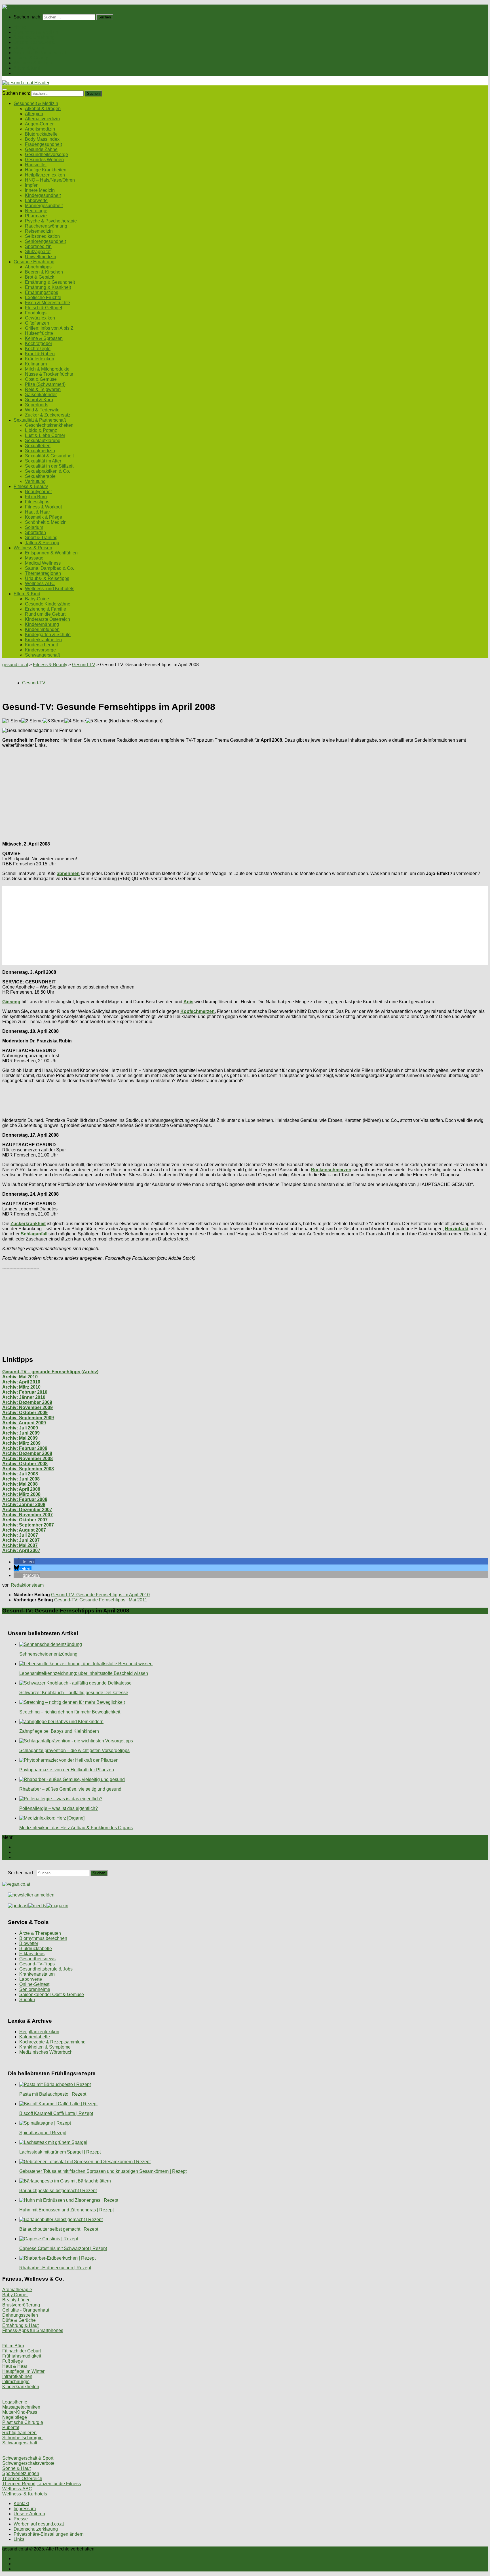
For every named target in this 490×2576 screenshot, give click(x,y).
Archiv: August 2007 (24, 1530)
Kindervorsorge (40, 650)
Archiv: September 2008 (28, 1469)
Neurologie (36, 211)
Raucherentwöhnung (46, 226)
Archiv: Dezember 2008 (27, 1453)
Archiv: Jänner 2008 (24, 1504)
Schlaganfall (34, 1234)
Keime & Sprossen (44, 338)
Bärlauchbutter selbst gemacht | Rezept (59, 2229)
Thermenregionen (43, 573)
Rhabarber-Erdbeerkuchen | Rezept (55, 2268)
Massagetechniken (21, 2407)
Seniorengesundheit (45, 241)
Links (19, 2539)
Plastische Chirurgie (23, 2422)
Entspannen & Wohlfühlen (51, 553)
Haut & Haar (37, 512)
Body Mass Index (42, 139)
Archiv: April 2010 (21, 1382)
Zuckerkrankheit (28, 1224)
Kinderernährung (42, 624)
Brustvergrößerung (21, 2305)
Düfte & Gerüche (19, 2320)
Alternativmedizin (42, 119)
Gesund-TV (84, 665)
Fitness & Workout (43, 507)
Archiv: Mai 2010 (20, 1377)
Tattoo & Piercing (42, 543)
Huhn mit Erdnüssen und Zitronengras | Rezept (66, 2210)
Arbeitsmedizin (40, 129)
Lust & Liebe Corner (45, 435)
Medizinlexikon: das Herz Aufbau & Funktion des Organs (76, 1828)
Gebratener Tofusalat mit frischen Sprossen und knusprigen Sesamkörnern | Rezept (103, 2171)
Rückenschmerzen (331, 1170)
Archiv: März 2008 (21, 1494)
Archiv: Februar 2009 (25, 1448)
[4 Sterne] (75, 721)
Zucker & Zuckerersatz (48, 415)
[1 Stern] (12, 721)
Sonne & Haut (16, 2468)
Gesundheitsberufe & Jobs (46, 1969)
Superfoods (37, 405)
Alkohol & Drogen (43, 109)
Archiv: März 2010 (21, 1387)
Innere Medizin (40, 190)
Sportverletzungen (21, 2473)
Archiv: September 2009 (28, 1418)
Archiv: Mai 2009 (20, 1438)
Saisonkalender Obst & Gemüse (52, 1994)
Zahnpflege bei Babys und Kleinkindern (59, 1731)
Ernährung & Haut (20, 2325)
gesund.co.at (15, 665)
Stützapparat (38, 252)
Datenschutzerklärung (36, 2529)
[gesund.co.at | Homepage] (17, 7)
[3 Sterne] (54, 721)
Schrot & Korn (39, 400)
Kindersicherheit (41, 645)
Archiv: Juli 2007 (20, 1535)
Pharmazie (36, 216)
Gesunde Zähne (41, 149)
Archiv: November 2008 (28, 1459)
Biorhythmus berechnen (43, 1938)
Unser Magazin (29, 48)
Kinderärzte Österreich (47, 619)
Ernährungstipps (42, 292)
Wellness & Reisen (33, 63)
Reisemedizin (39, 231)
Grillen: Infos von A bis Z (49, 328)
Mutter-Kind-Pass (20, 2412)
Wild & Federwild (42, 410)
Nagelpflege (15, 2417)
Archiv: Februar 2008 (25, 1499)
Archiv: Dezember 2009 (27, 1402)
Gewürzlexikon (40, 318)
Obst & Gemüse (41, 379)
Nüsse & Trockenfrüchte (49, 374)
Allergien (34, 114)
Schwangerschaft (42, 655)
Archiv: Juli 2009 (20, 1428)
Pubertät (11, 2427)
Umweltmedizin (41, 257)
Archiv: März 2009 (21, 1443)
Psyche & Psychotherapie (51, 221)
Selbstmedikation (42, 236)
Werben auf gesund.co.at (39, 2524)
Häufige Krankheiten (46, 170)
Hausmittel (36, 165)
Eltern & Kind (27, 68)
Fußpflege (13, 2361)
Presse (21, 2519)
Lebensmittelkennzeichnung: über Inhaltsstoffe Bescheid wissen (84, 1673)
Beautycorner (38, 492)
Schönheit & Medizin (46, 522)
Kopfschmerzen (198, 1011)
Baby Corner (15, 2295)
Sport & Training (41, 538)
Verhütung (35, 481)
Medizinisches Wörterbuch (46, 2052)
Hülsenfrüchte (39, 333)
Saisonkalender (41, 395)
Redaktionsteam (27, 1585)
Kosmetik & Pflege (44, 517)
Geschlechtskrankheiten (49, 425)
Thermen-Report (19, 2484)
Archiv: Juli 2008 (20, 1474)
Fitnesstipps (37, 502)
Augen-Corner (39, 124)
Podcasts (23, 73)
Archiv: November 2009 (28, 1407)
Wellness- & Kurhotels (25, 2494)
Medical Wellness (43, 563)
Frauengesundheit (43, 144)
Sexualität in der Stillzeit (49, 466)
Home (20, 27)
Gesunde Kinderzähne (48, 604)
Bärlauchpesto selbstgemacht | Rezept (58, 2191)
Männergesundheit (44, 206)
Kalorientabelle (35, 2037)
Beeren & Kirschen (44, 272)
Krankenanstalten (37, 1974)
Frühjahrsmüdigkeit (22, 2356)
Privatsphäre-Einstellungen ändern (49, 2534)
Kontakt (21, 2504)
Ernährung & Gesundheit (50, 282)
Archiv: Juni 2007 (21, 1540)
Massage (34, 558)
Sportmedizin (38, 246)
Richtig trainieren (19, 2433)
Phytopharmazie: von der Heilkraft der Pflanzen (67, 1770)
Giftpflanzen (37, 323)
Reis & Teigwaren (43, 389)
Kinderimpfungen (42, 629)
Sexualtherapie (40, 476)
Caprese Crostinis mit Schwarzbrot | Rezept (63, 2248)
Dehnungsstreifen (20, 2315)
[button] (24, 1562)
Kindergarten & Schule (48, 635)
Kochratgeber (39, 343)
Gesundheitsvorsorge (47, 154)
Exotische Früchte (43, 297)
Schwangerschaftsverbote (28, 2463)
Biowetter (29, 1943)
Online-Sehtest (34, 1984)
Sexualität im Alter (43, 461)
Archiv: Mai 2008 (20, 1484)
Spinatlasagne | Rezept (43, 2133)
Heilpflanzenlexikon (45, 175)
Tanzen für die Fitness (59, 2484)
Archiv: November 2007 (28, 1515)
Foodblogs (36, 313)
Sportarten (35, 532)
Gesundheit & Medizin (36, 32)
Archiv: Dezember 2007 (27, 1510)
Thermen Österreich (22, 2479)
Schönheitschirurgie (22, 2438)
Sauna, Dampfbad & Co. (49, 568)
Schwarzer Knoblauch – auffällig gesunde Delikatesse (74, 1693)
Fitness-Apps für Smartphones (33, 2330)
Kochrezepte (38, 349)
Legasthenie (15, 2402)
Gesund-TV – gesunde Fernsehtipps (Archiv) (50, 1372)
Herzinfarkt (457, 1229)
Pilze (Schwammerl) (45, 384)
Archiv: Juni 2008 (21, 1479)
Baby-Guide (37, 599)
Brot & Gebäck (40, 277)
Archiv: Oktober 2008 (25, 1464)
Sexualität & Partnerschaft (40, 53)
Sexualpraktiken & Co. (47, 471)
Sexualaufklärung (43, 440)
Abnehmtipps (38, 267)
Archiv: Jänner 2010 (24, 1397)
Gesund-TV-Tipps (37, 1964)
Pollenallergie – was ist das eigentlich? (59, 1808)
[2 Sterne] (32, 721)
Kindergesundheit (43, 195)
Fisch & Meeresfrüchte (47, 303)
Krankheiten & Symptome (45, 2047)
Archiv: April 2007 (21, 1550)
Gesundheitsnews (37, 1959)
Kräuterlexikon (40, 359)
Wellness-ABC (40, 583)
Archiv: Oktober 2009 (25, 1413)
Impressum (25, 2509)
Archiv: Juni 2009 (21, 1433)
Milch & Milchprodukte (47, 369)
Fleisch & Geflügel (44, 308)
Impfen (32, 185)
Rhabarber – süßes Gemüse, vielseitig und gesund (70, 1789)
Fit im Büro (36, 497)
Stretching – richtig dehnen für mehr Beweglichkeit (70, 1712)
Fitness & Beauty (31, 58)
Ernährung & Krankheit (48, 287)
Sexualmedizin (40, 451)
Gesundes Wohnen (44, 160)
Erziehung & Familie (46, 609)
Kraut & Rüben (40, 354)
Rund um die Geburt (45, 614)
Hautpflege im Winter (23, 2371)
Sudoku (27, 2000)
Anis (188, 1002)
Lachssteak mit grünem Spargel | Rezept (60, 2152)
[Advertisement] (172, 792)
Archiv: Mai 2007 (20, 1545)
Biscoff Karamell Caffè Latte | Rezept (56, 2113)
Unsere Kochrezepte (34, 42)
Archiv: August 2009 (24, 1423)
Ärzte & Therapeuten (40, 1933)
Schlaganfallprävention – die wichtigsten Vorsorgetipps (74, 1750)
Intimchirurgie (16, 2382)
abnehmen (68, 873)
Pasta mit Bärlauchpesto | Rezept (53, 2094)
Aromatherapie (17, 2290)
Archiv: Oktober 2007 (25, 1520)
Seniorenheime (35, 1989)
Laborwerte (36, 200)
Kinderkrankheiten (43, 640)
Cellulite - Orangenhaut (26, 2310)
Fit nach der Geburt (22, 2351)
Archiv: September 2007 (28, 1525)
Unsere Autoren (29, 2514)
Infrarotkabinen (17, 2376)
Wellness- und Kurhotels (50, 589)
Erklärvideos (32, 1954)
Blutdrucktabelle (41, 134)
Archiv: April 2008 (21, 1489)
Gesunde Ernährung (34, 37)
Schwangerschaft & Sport (28, 2458)
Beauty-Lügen (16, 2300)
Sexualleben (38, 446)
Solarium (34, 527)
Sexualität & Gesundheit (49, 456)
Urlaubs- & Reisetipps (47, 578)
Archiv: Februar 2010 (25, 1392)
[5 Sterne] (97, 721)
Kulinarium (36, 364)
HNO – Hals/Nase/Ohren (50, 180)
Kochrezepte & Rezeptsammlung (52, 2042)
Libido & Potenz (41, 430)
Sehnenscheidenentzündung (48, 1654)
